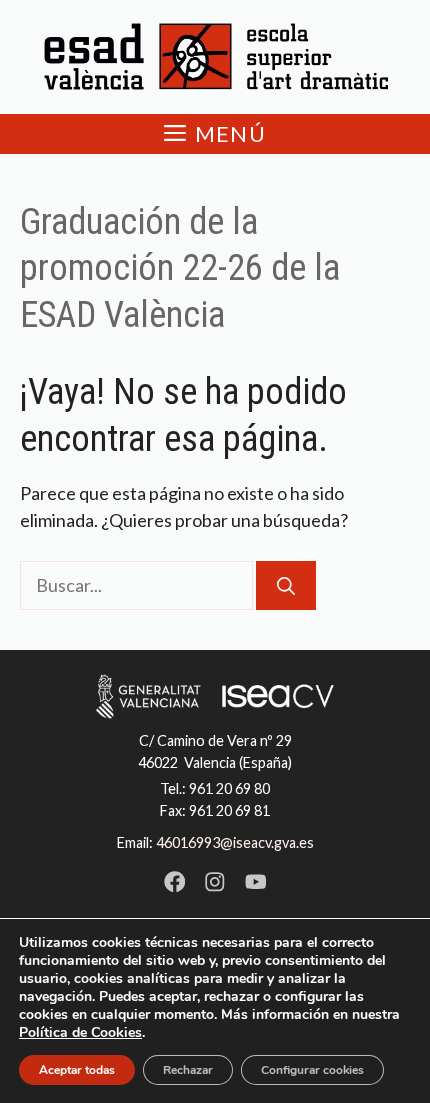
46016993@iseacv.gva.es (235, 842)
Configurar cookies (312, 1070)
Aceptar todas (77, 1070)
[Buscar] (286, 585)
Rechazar (188, 1070)
